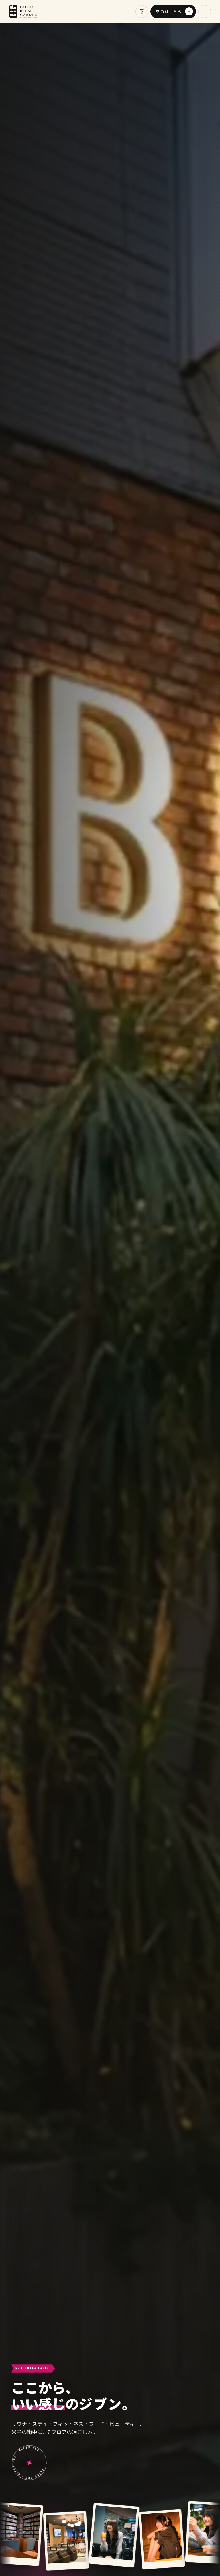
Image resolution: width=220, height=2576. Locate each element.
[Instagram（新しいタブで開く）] (142, 11)
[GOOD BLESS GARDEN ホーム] (23, 11)
